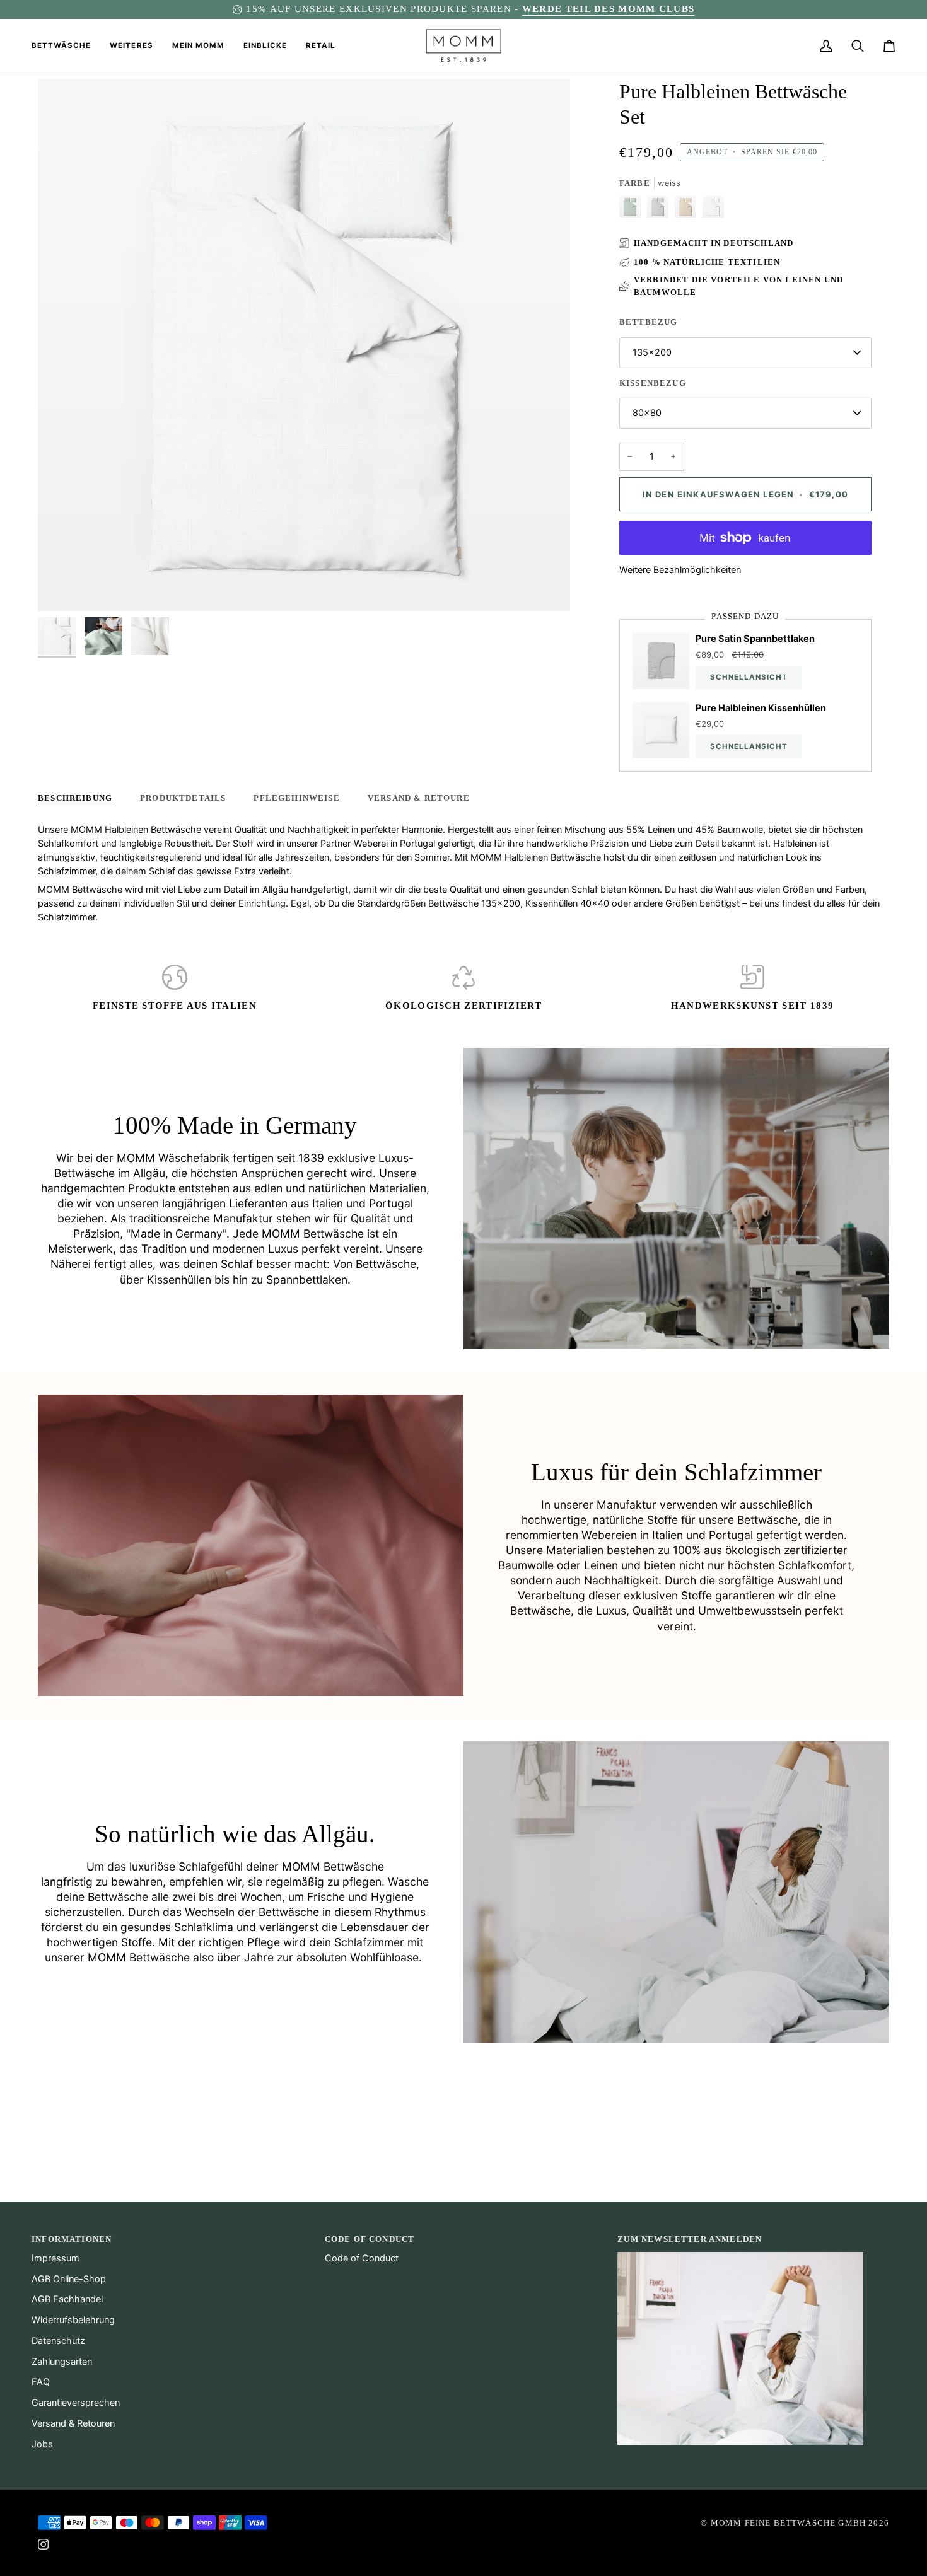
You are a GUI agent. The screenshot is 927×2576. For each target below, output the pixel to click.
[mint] (633, 210)
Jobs (42, 2444)
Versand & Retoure (419, 798)
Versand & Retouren (73, 2423)
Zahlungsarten (62, 2362)
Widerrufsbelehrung (73, 2320)
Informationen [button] (72, 2239)
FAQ (41, 2382)
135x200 (652, 352)
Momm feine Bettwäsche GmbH (788, 2523)
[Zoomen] (61, 587)
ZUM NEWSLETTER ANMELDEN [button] (690, 2239)
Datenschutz (58, 2341)
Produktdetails (183, 798)
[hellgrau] (661, 210)
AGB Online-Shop (69, 2279)
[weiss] (713, 210)
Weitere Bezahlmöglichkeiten (680, 570)
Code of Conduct (362, 2258)
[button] (66, 46)
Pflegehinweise (296, 798)
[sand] (689, 210)
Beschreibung (75, 798)
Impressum (55, 2258)
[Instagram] (44, 2544)
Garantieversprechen (76, 2403)
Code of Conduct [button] (370, 2239)
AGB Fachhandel (67, 2299)
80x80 (647, 413)
